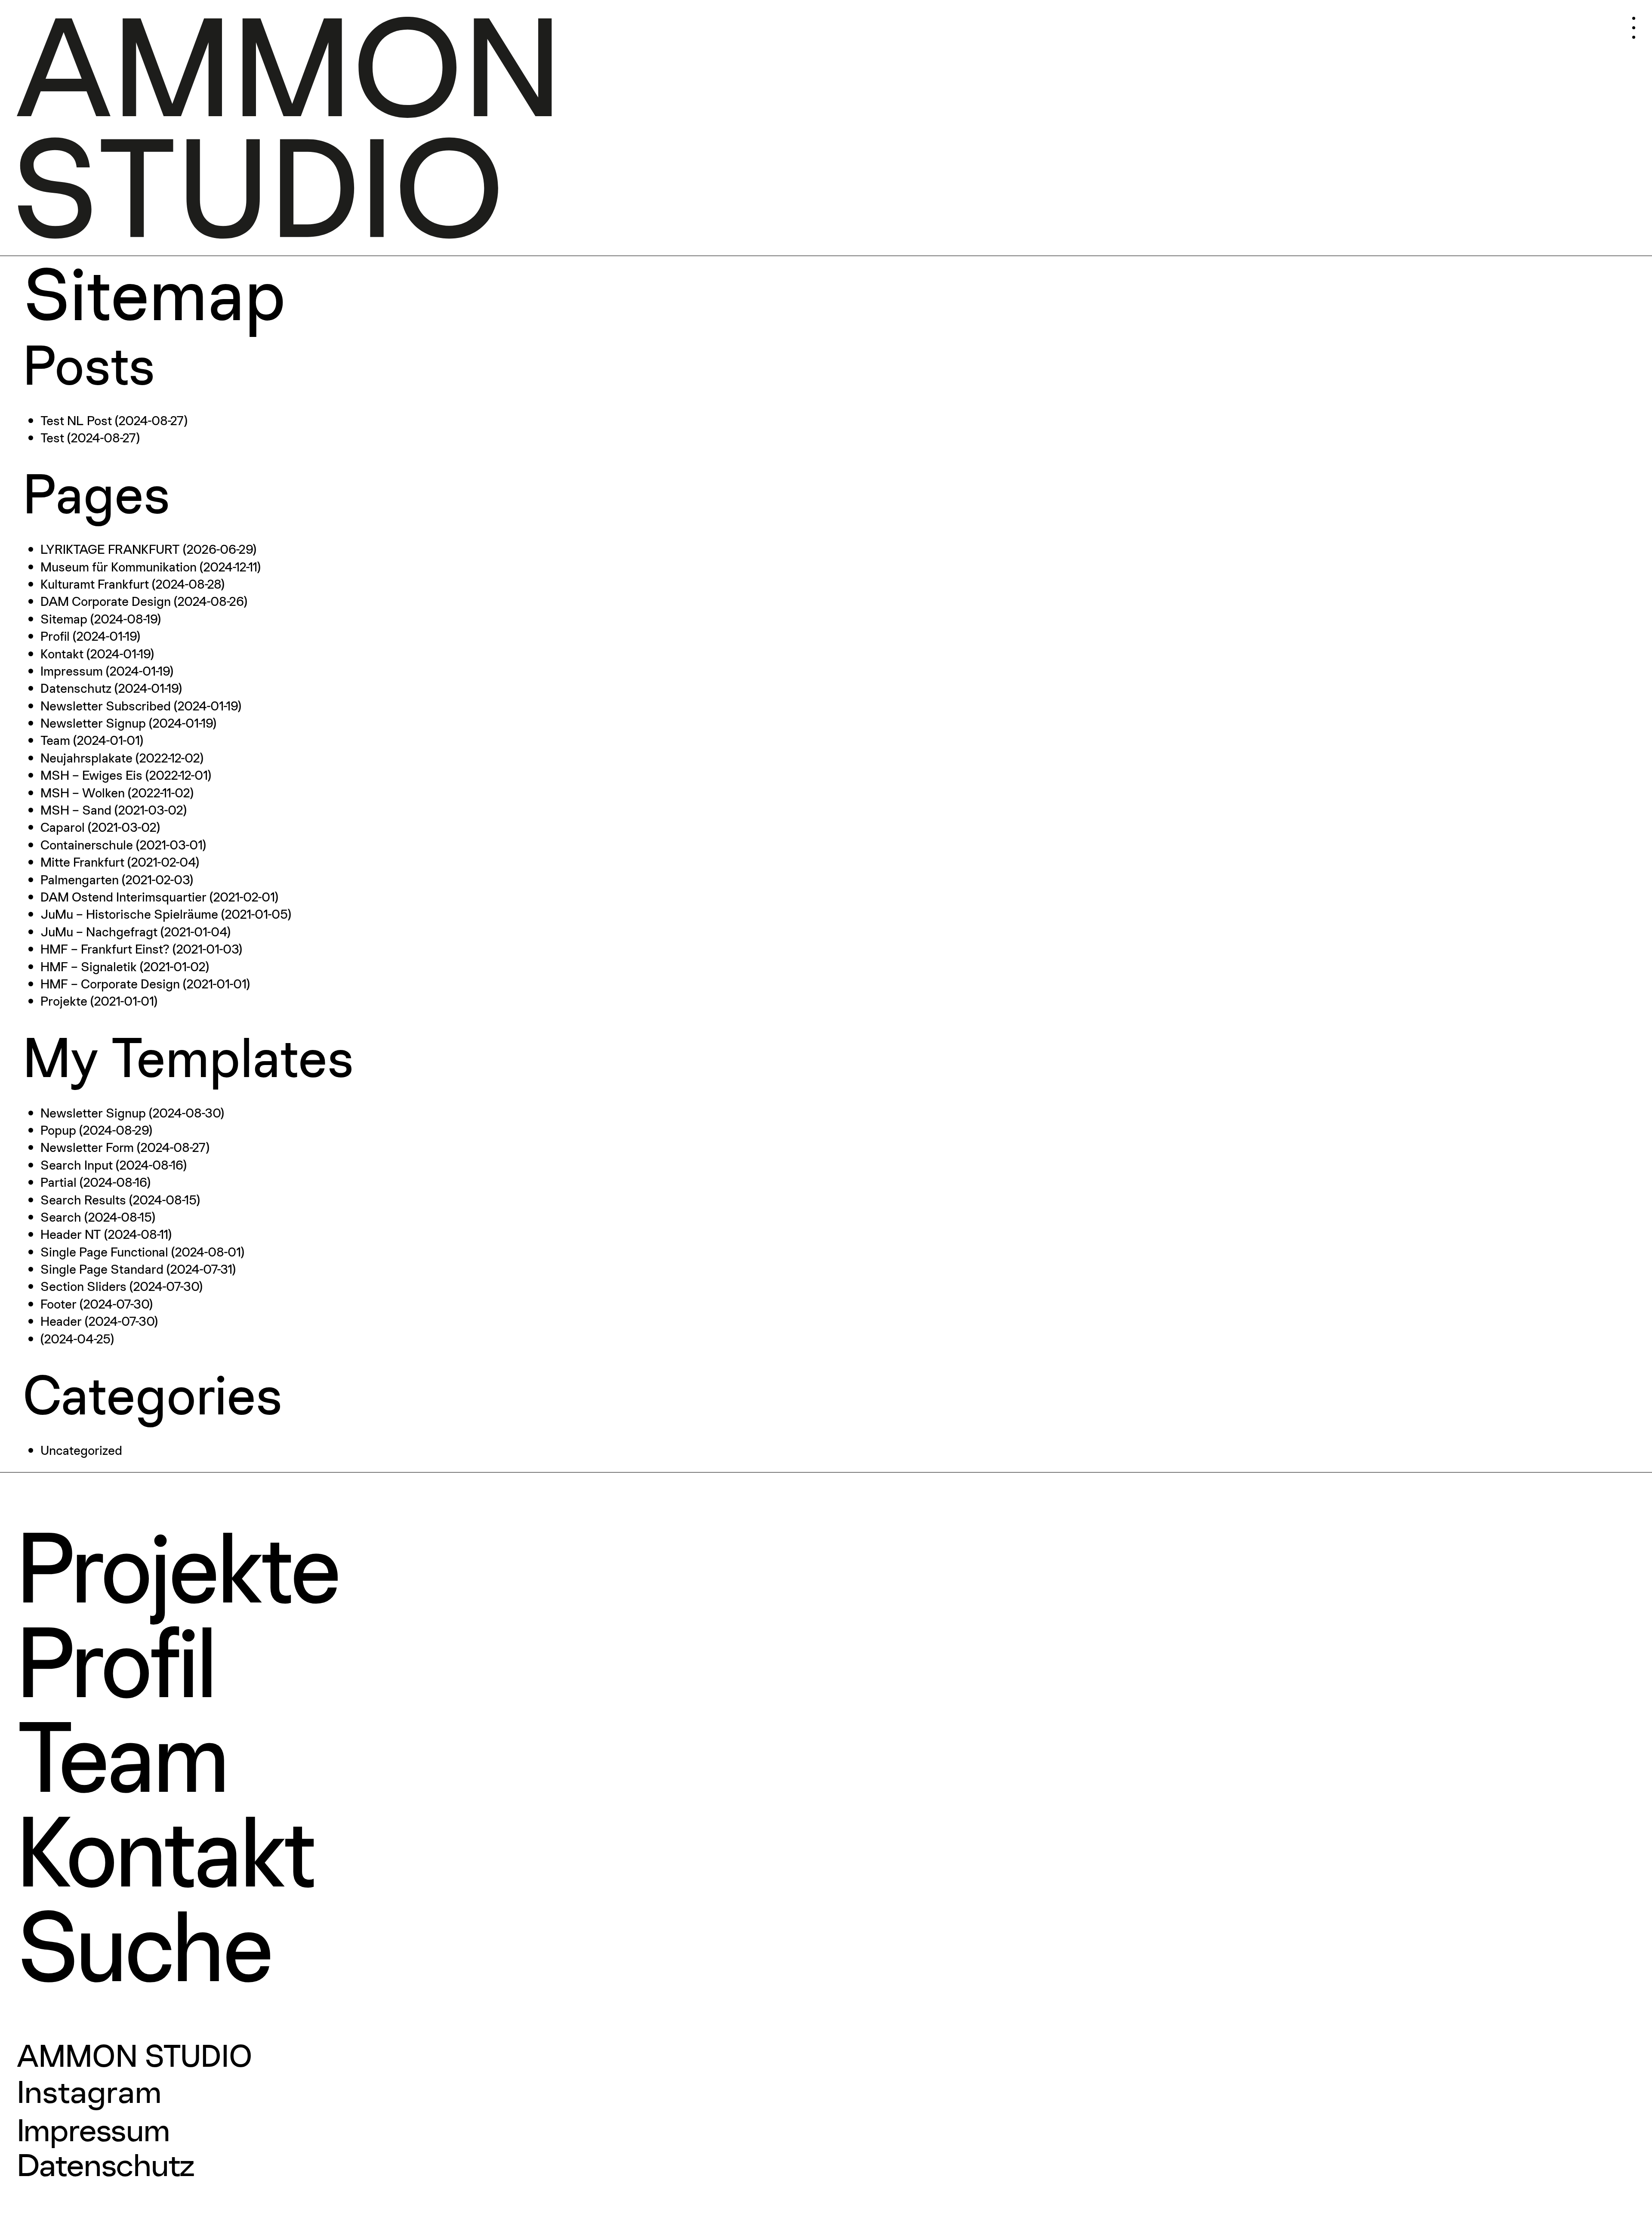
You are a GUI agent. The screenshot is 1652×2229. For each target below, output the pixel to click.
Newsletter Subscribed (106, 705)
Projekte (64, 1001)
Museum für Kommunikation (119, 567)
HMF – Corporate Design (110, 983)
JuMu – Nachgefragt (99, 931)
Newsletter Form (87, 1147)
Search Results (83, 1199)
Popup (58, 1130)
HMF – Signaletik (89, 966)
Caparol (63, 827)
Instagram (89, 2092)
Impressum (72, 671)
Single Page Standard (102, 1269)
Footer (59, 1304)
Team (55, 740)
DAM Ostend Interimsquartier (123, 897)
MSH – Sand (76, 810)
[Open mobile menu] (1586, 22)
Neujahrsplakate (86, 758)
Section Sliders (83, 1286)
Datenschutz (76, 688)
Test (52, 437)
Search (61, 1217)
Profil (55, 636)
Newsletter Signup (93, 723)
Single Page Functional (104, 1252)
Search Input (77, 1165)
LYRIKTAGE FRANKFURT (110, 549)
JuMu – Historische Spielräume (129, 914)
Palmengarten (80, 879)
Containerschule (87, 844)
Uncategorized (81, 1450)
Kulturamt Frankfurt (95, 584)
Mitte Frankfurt (82, 862)
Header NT (71, 1234)
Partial (59, 1182)
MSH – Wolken (83, 792)
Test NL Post (76, 420)
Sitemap (64, 619)
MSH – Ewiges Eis (91, 775)
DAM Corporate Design (106, 601)
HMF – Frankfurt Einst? (105, 949)
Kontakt (62, 653)
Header (61, 1321)
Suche (144, 1945)
